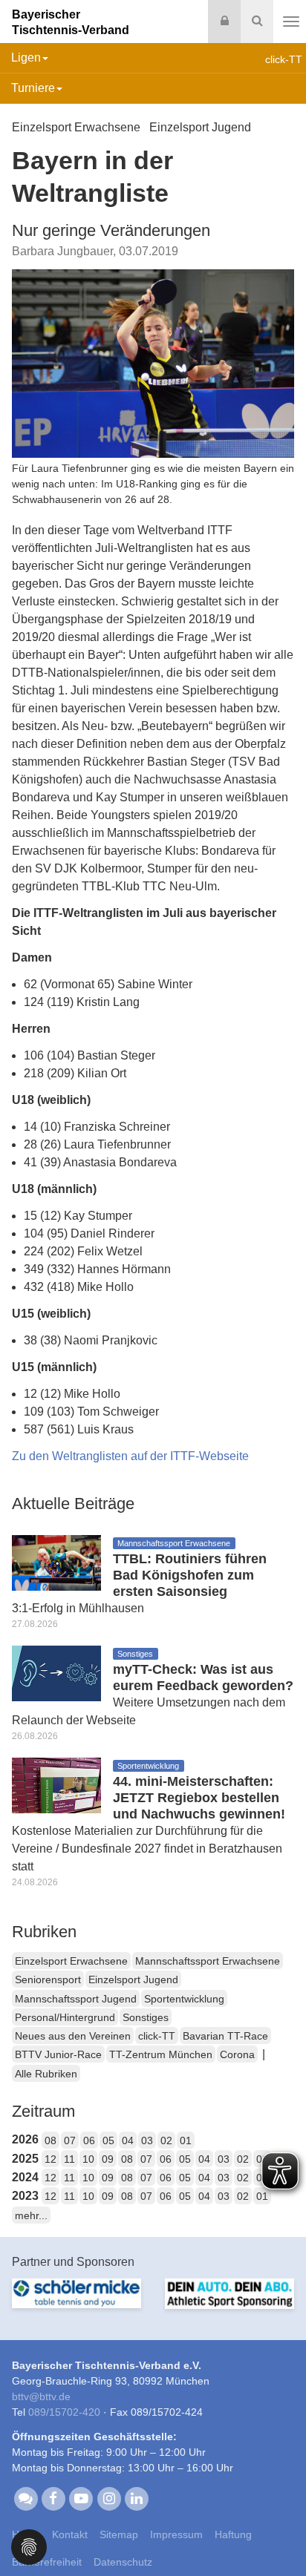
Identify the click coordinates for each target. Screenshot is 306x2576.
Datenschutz (123, 2562)
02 (166, 2140)
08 (51, 2140)
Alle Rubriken (46, 2074)
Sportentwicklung (184, 1999)
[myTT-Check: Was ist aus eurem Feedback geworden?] (56, 1673)
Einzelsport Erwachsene (71, 1961)
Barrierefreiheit (47, 2562)
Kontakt (70, 2534)
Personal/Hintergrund (65, 2017)
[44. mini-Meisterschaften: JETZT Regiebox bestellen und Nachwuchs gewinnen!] (56, 1785)
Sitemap (119, 2534)
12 (51, 2159)
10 (88, 2159)
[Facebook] (53, 2497)
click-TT (157, 2036)
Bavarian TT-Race (225, 2036)
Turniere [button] (33, 88)
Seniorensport (48, 1979)
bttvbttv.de (41, 2396)
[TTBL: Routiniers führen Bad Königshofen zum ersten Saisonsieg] (56, 1562)
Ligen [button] (26, 57)
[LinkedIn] (136, 2497)
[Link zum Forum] (26, 2497)
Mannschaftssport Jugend (76, 1999)
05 (108, 2140)
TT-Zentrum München (161, 2054)
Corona (237, 2054)
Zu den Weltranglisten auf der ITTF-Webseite (130, 1456)
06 (89, 2140)
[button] (29, 2546)
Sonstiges (146, 2017)
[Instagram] (109, 2497)
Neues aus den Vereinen (73, 2036)
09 (108, 2159)
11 (69, 2159)
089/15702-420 (64, 2412)
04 (128, 2140)
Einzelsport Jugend (133, 1979)
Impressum (176, 2534)
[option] (76, 2302)
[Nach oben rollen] (276, 2534)
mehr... (31, 2215)
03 (147, 2140)
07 (70, 2140)
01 (186, 2140)
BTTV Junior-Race (58, 2054)
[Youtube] (81, 2497)
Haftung (233, 2534)
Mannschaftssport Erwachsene (208, 1961)
